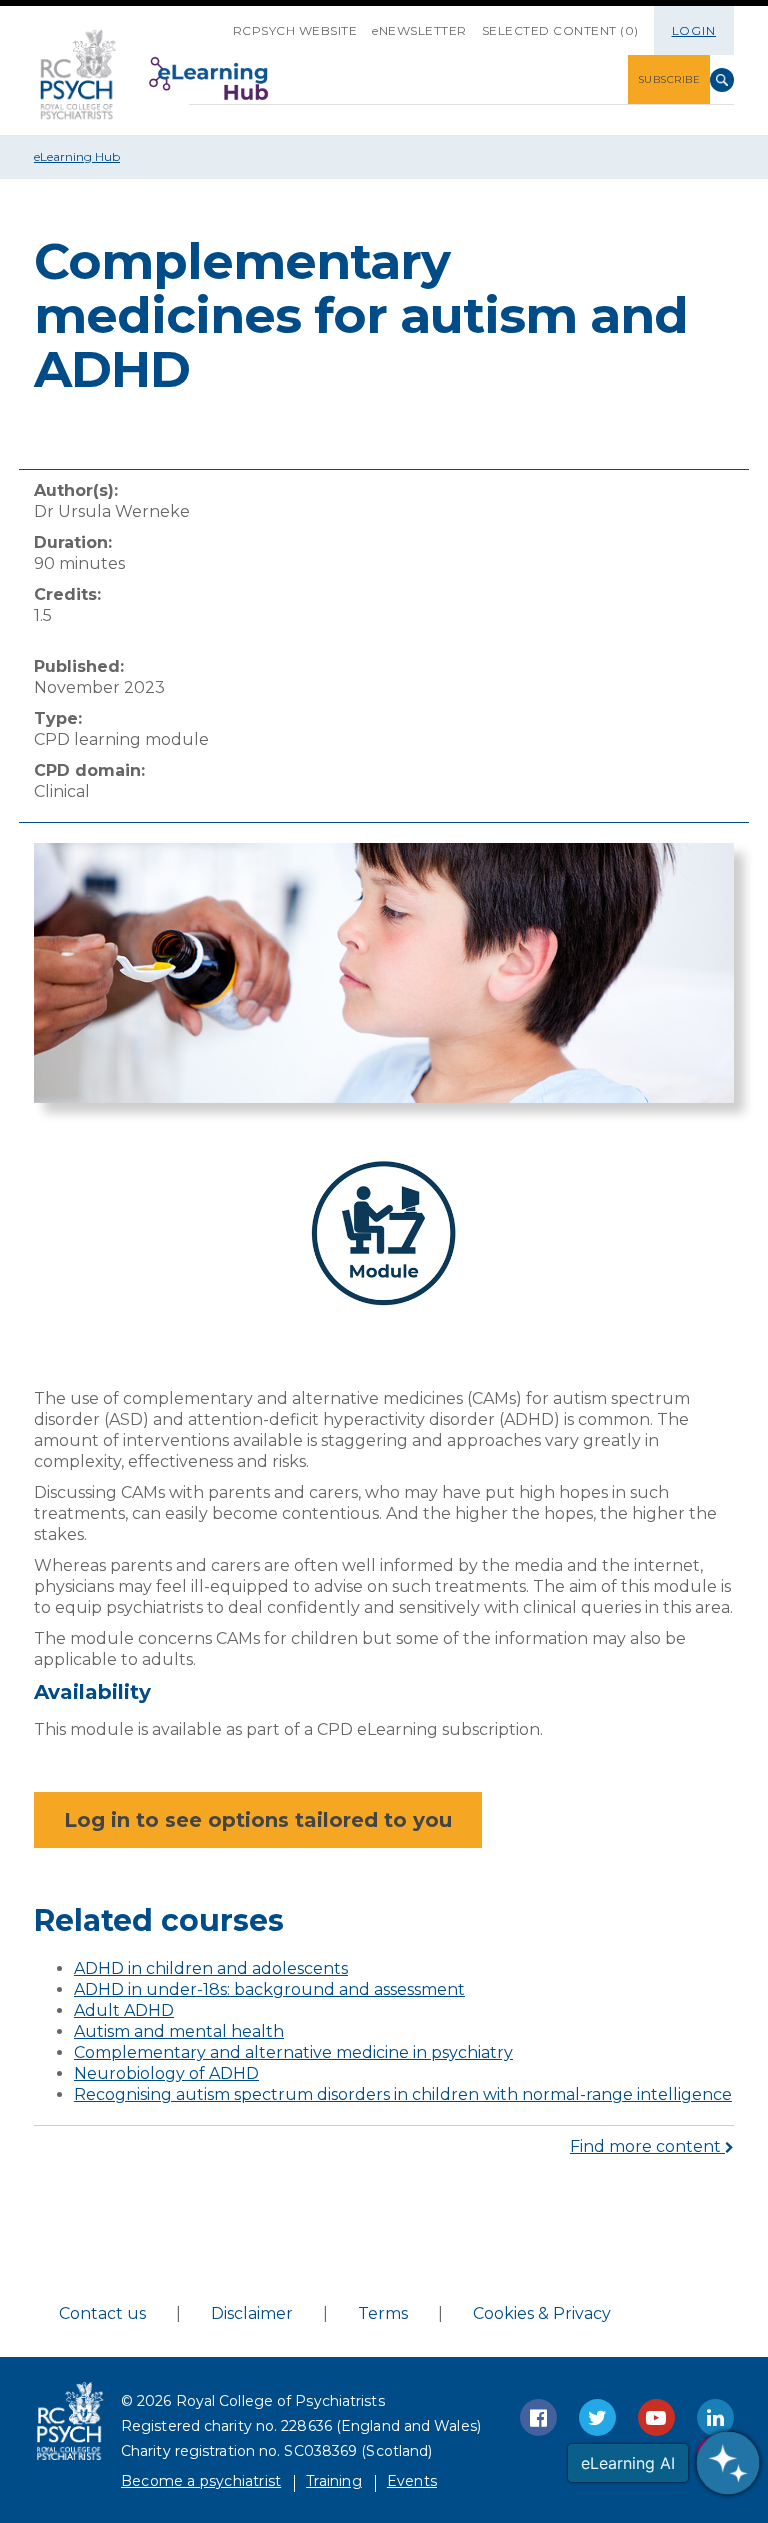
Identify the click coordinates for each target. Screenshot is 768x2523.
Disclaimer (252, 2313)
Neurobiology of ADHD (166, 2073)
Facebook (538, 2417)
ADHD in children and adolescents (211, 1968)
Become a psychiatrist (201, 2481)
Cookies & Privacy (542, 2313)
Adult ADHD (124, 2010)
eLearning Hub (77, 156)
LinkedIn (715, 2417)
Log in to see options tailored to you (258, 1820)
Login (694, 30)
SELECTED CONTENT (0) (560, 30)
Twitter (597, 2417)
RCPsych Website (295, 30)
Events (412, 2481)
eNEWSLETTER (419, 30)
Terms (383, 2313)
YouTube (656, 2417)
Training (334, 2481)
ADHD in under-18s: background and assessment (269, 1989)
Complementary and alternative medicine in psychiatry (293, 2052)
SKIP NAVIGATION (218, 23)
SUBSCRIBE (669, 79)
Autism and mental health (179, 2031)
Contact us (102, 2313)
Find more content (647, 2146)
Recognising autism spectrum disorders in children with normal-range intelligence (403, 2094)
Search (722, 80)
